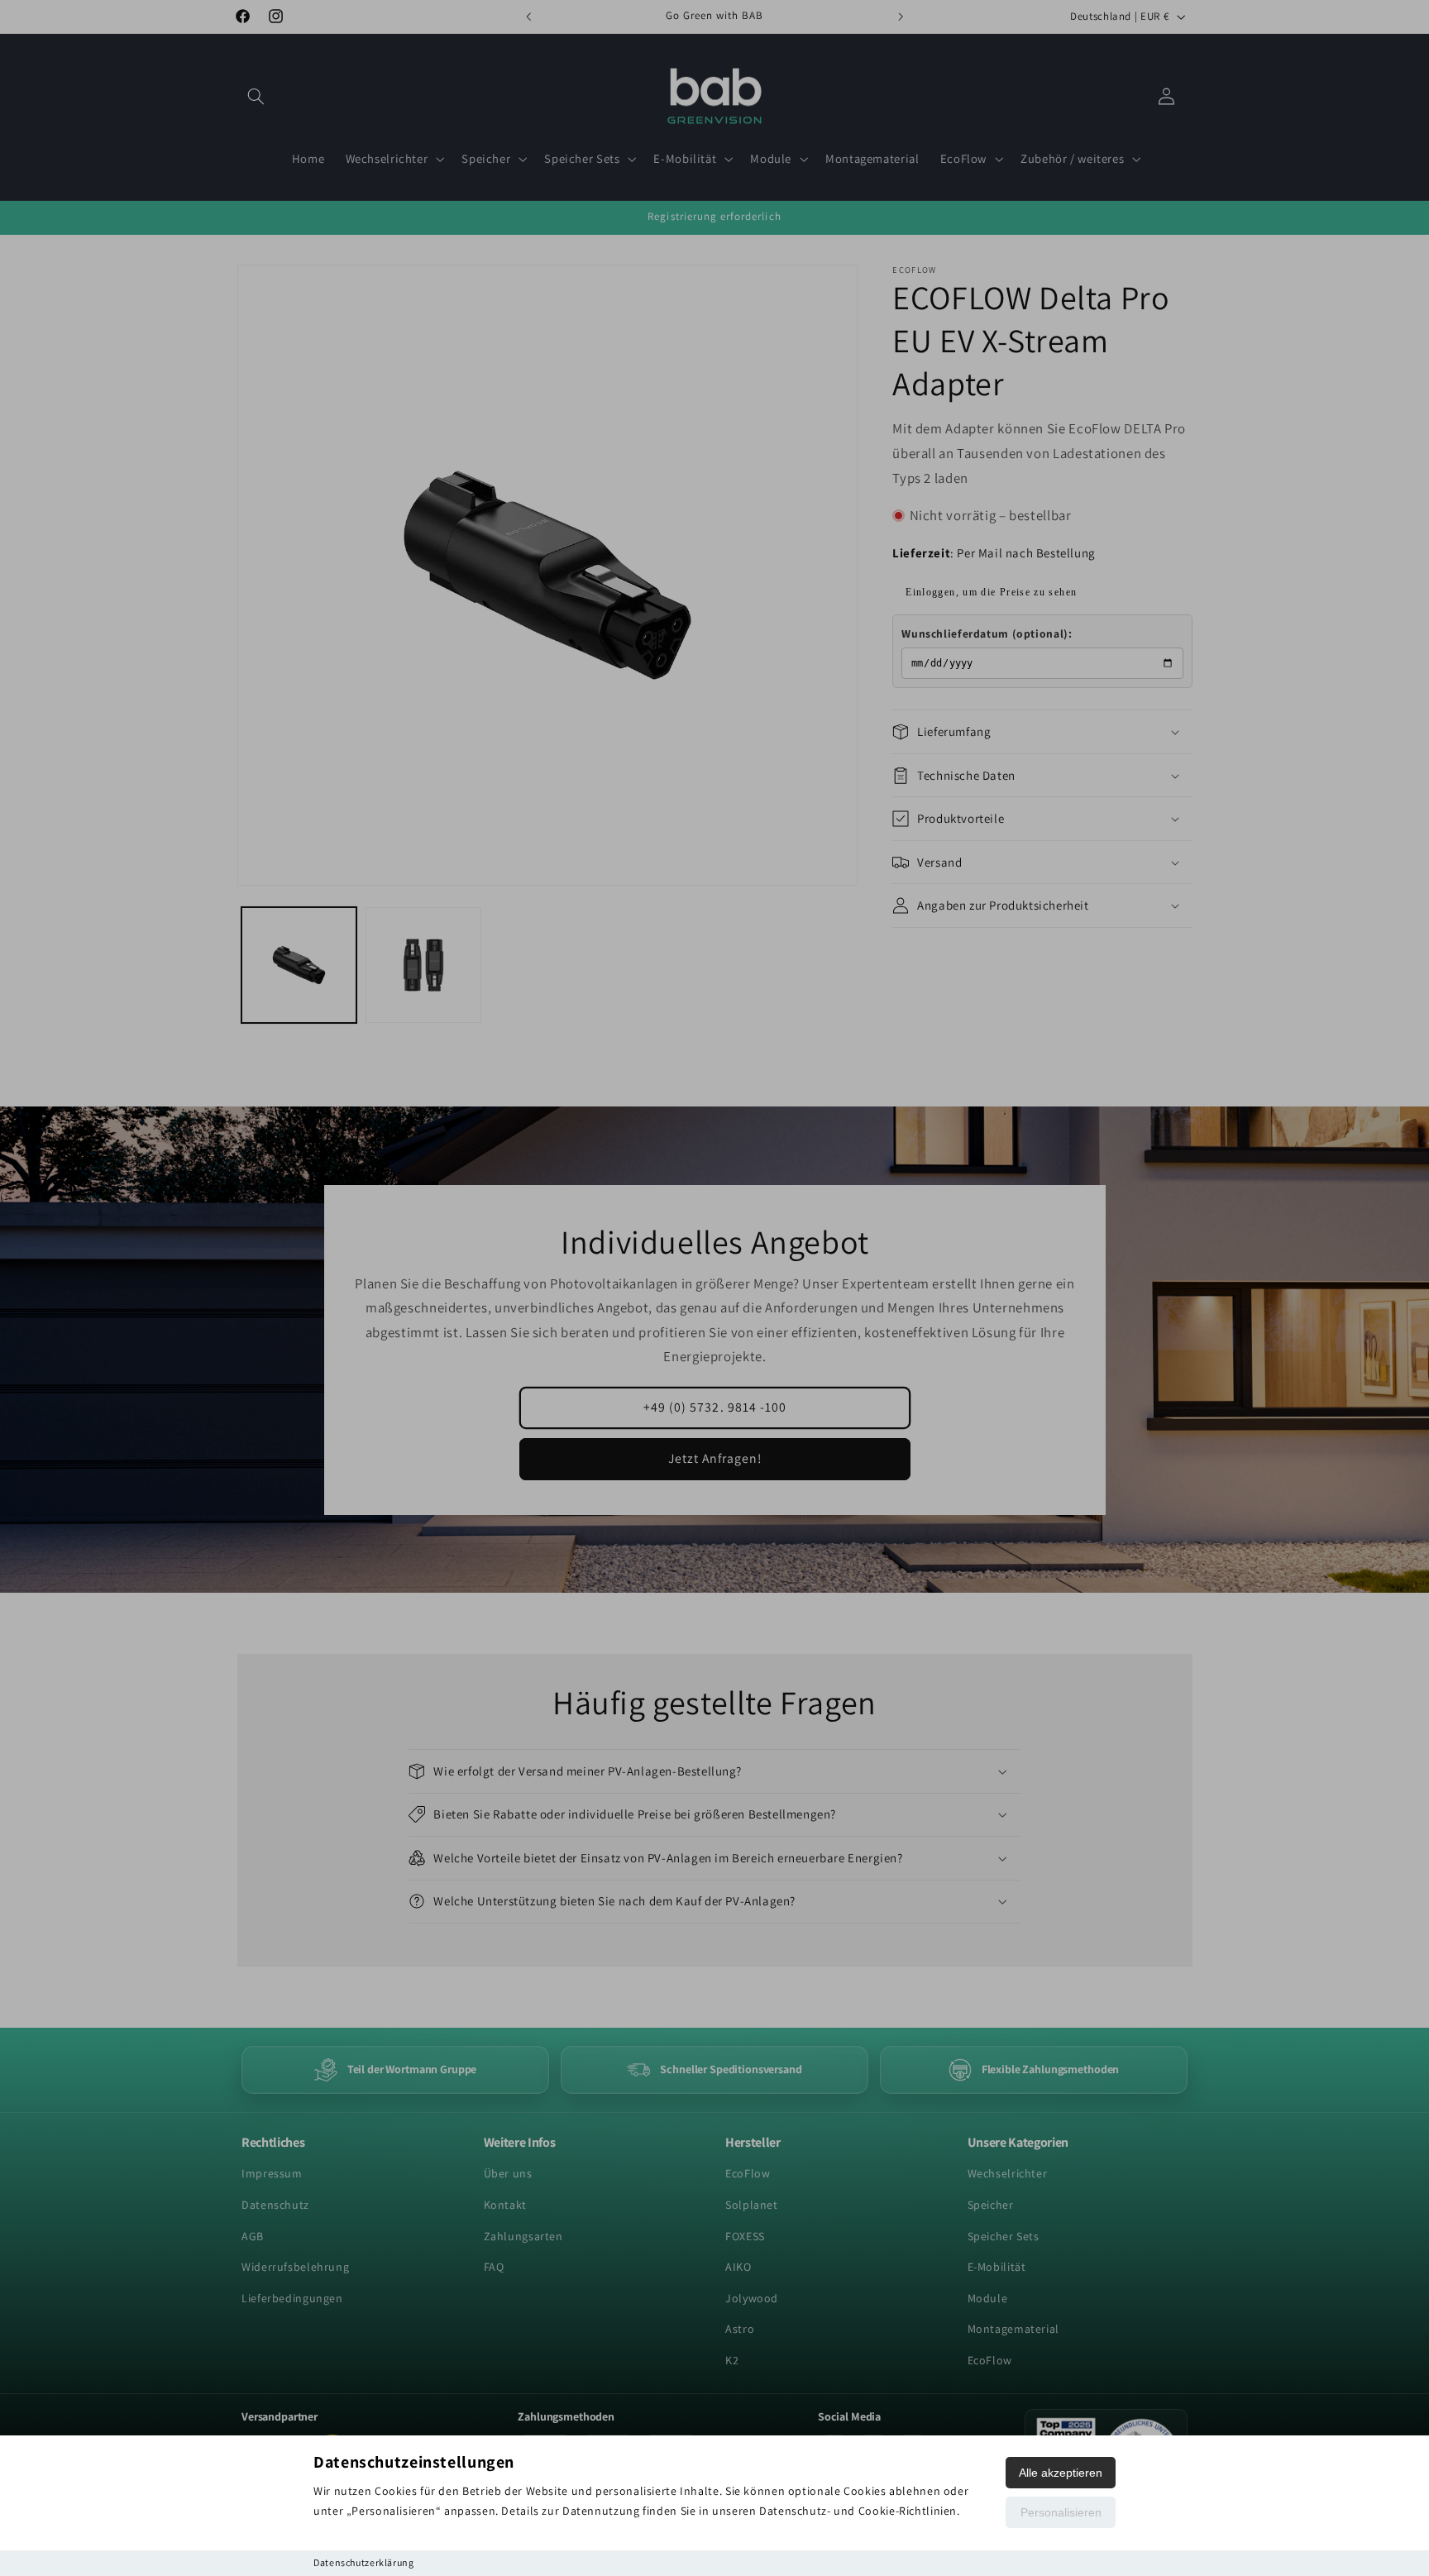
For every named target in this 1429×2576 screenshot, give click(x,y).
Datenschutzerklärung (364, 2562)
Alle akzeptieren (1061, 2473)
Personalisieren (1061, 2512)
